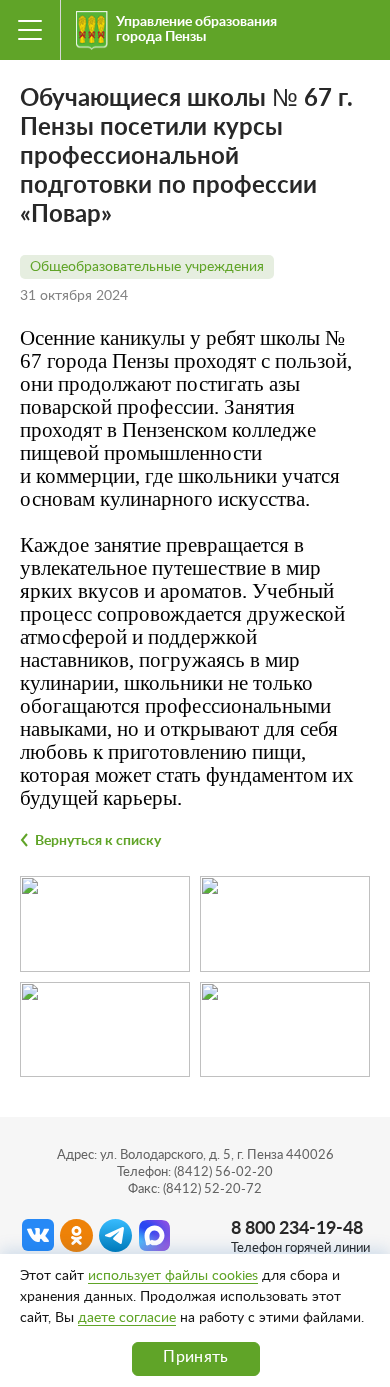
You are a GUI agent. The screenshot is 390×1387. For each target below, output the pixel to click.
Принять (195, 1357)
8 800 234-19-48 (297, 1229)
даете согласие (127, 1318)
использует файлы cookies (173, 1276)
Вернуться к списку (98, 841)
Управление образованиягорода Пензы (196, 29)
